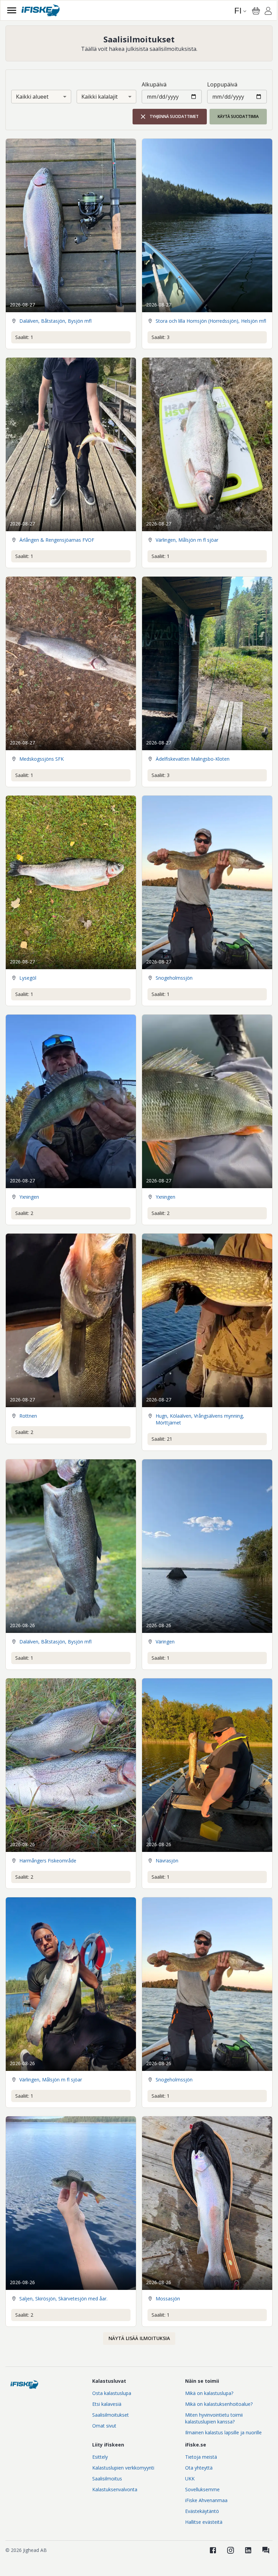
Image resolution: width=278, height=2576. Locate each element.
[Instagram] (231, 2550)
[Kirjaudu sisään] (268, 12)
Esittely (100, 2457)
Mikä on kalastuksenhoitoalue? (219, 2404)
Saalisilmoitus (107, 2479)
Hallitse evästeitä (204, 2522)
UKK (190, 2479)
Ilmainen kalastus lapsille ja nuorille (223, 2432)
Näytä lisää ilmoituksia (139, 2338)
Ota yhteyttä (199, 2468)
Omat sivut (104, 2426)
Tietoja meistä (201, 2457)
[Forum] (266, 2550)
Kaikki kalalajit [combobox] (100, 97)
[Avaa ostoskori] (256, 11)
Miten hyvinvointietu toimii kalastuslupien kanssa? (214, 2418)
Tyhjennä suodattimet (174, 116)
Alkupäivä (154, 84)
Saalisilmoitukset (111, 2415)
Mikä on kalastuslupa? (209, 2393)
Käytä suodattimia (238, 116)
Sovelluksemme (202, 2489)
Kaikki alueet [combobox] (32, 97)
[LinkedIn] (248, 2550)
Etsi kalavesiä (107, 2404)
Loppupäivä (222, 84)
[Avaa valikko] (12, 10)
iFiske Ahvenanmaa (206, 2500)
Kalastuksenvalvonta (115, 2489)
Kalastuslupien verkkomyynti (123, 2468)
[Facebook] (213, 2550)
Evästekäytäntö (202, 2511)
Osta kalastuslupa (112, 2393)
